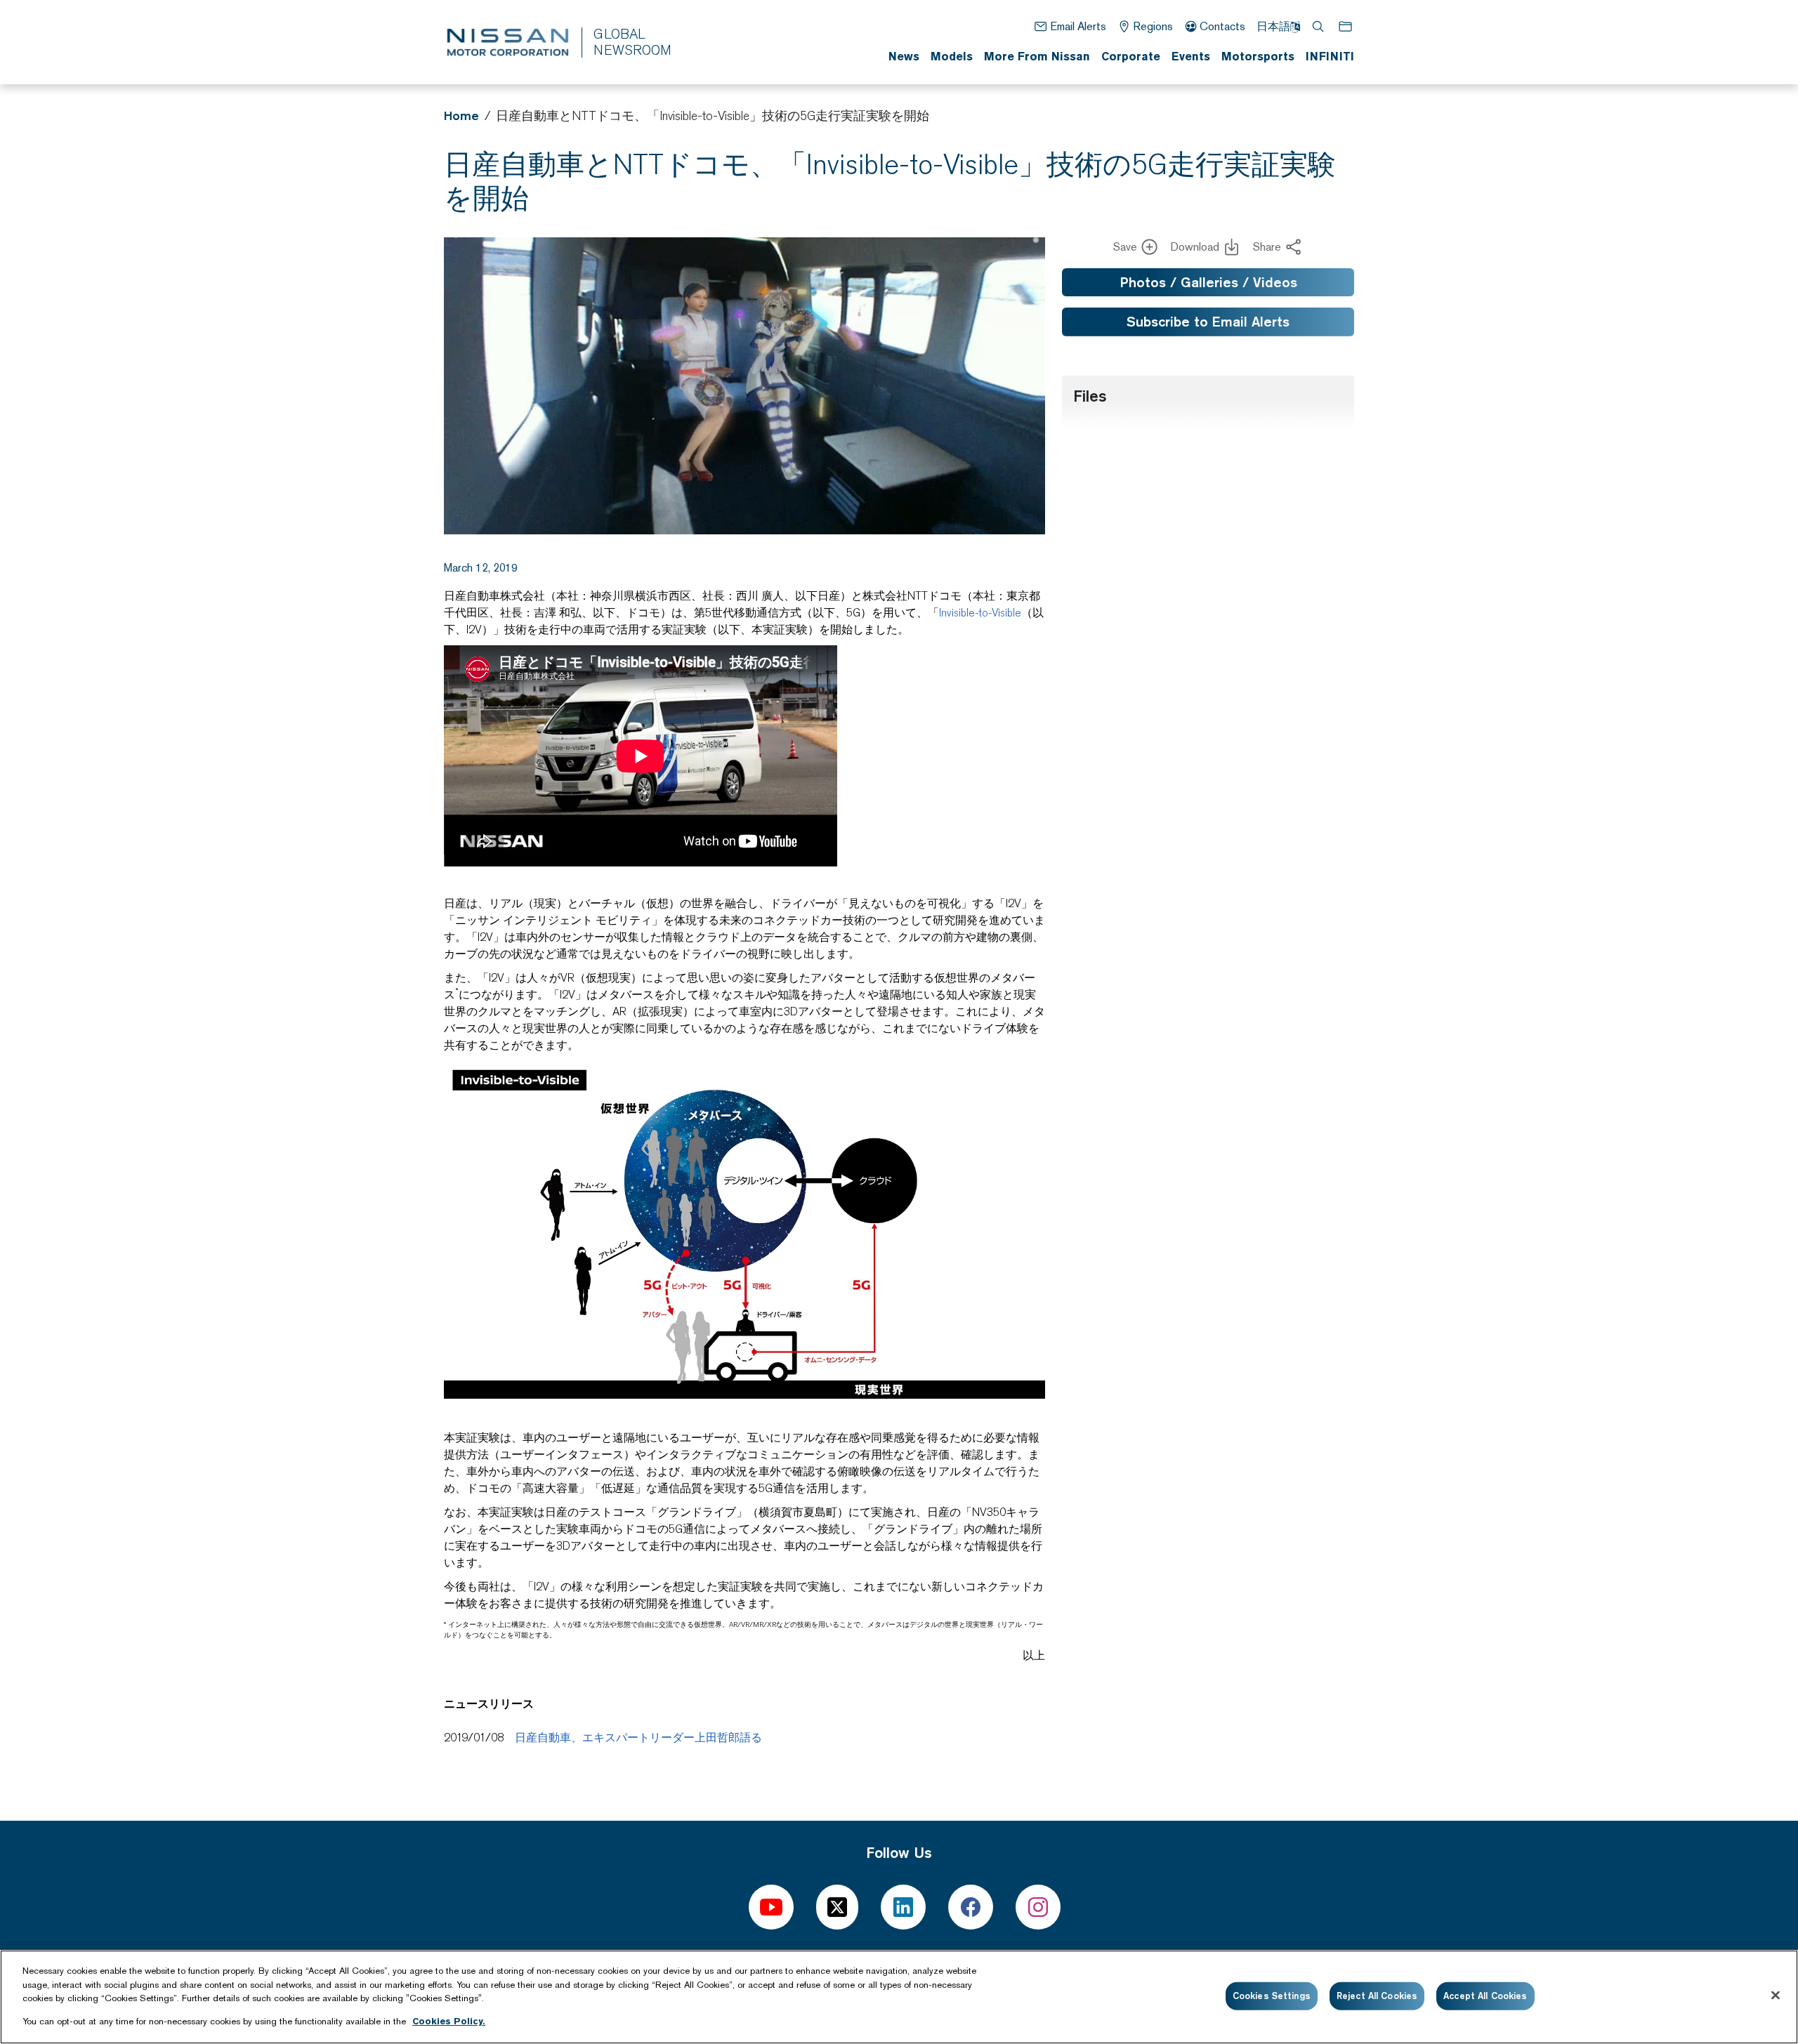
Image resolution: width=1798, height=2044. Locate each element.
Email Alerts (1078, 26)
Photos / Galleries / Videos (1208, 282)
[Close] (1776, 1995)
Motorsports (1258, 56)
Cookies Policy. (449, 2020)
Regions (1153, 26)
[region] (899, 1997)
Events (1191, 56)
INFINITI (1330, 56)
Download (1195, 247)
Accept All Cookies (1485, 1996)
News (904, 56)
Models (952, 56)
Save (1125, 247)
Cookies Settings (1272, 1996)
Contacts (1222, 26)
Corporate (1131, 56)
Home (461, 116)
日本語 (1273, 26)
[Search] (1319, 26)
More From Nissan (1037, 56)
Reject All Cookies (1377, 1996)
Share (1267, 247)
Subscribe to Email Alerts (1208, 322)
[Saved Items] (1346, 26)
